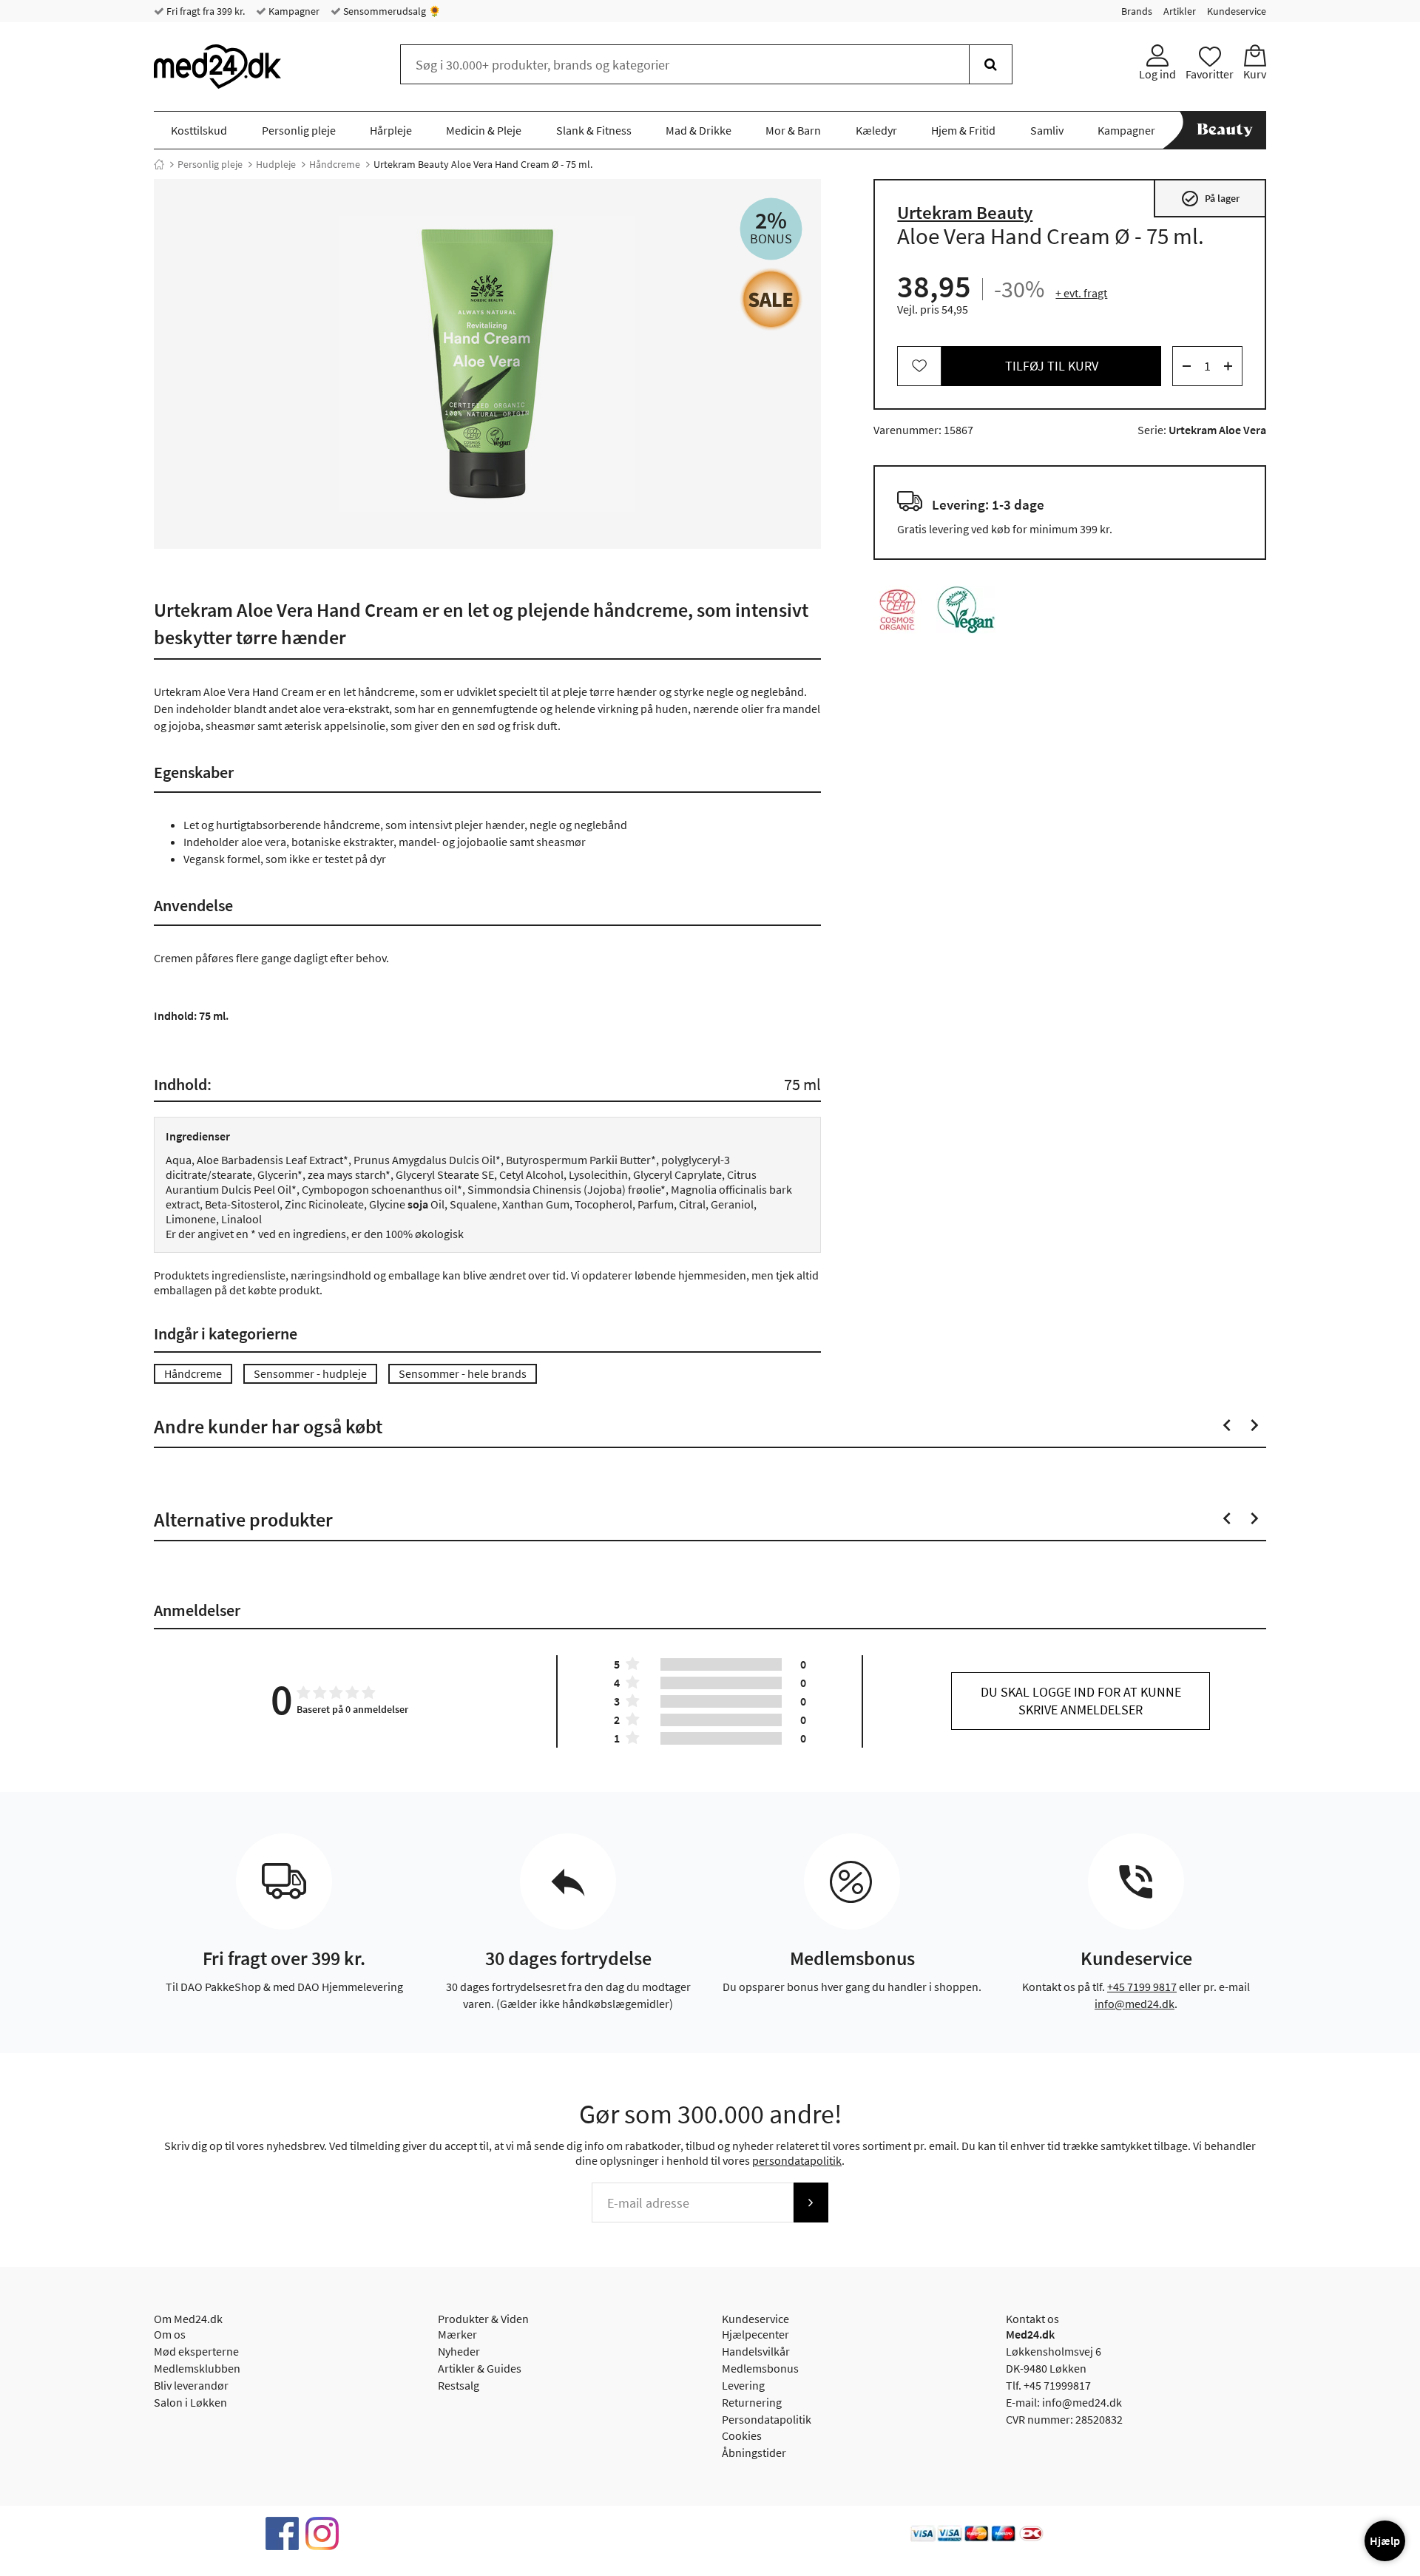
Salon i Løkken (190, 2402)
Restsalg (459, 2385)
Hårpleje (391, 130)
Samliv (1047, 130)
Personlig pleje (299, 130)
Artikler (1180, 11)
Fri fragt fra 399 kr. (204, 11)
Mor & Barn (793, 130)
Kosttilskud (199, 130)
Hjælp (1385, 2540)
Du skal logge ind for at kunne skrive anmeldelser (1081, 1701)
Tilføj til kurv (1052, 366)
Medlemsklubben (197, 2368)
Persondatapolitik (767, 2419)
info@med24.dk (1135, 2004)
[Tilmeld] (811, 2203)
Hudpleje (276, 164)
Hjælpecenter (755, 2334)
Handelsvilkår (756, 2351)
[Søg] (991, 64)
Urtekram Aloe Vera (1217, 430)
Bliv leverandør (191, 2385)
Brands (1137, 11)
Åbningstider (754, 2452)
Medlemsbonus (760, 2368)
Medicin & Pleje (484, 130)
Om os (170, 2334)
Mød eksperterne (196, 2351)
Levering (743, 2385)
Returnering (752, 2402)
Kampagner (293, 11)
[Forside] (159, 164)
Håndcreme (335, 164)
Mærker (457, 2334)
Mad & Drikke (699, 130)
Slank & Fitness (594, 130)
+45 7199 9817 (1142, 1987)
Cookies (742, 2435)
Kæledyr (876, 130)
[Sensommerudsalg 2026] (771, 299)
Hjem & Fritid (963, 130)
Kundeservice (1237, 11)
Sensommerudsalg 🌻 (391, 11)
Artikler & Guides (480, 2368)
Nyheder (459, 2351)
